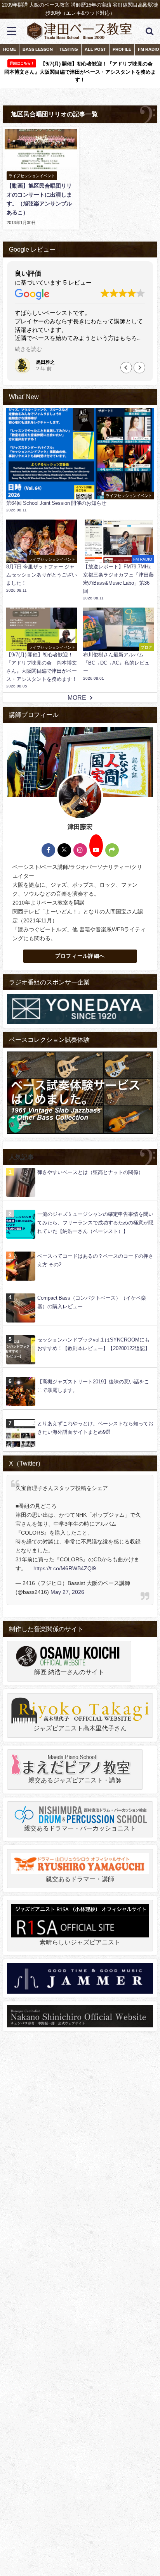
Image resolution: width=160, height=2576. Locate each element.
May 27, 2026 (67, 1592)
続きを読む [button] (28, 349)
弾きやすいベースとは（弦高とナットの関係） (90, 1172)
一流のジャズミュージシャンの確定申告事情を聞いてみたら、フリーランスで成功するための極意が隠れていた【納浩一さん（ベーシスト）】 (95, 1223)
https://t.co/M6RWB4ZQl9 (65, 1568)
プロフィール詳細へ (80, 956)
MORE (77, 698)
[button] (139, 368)
